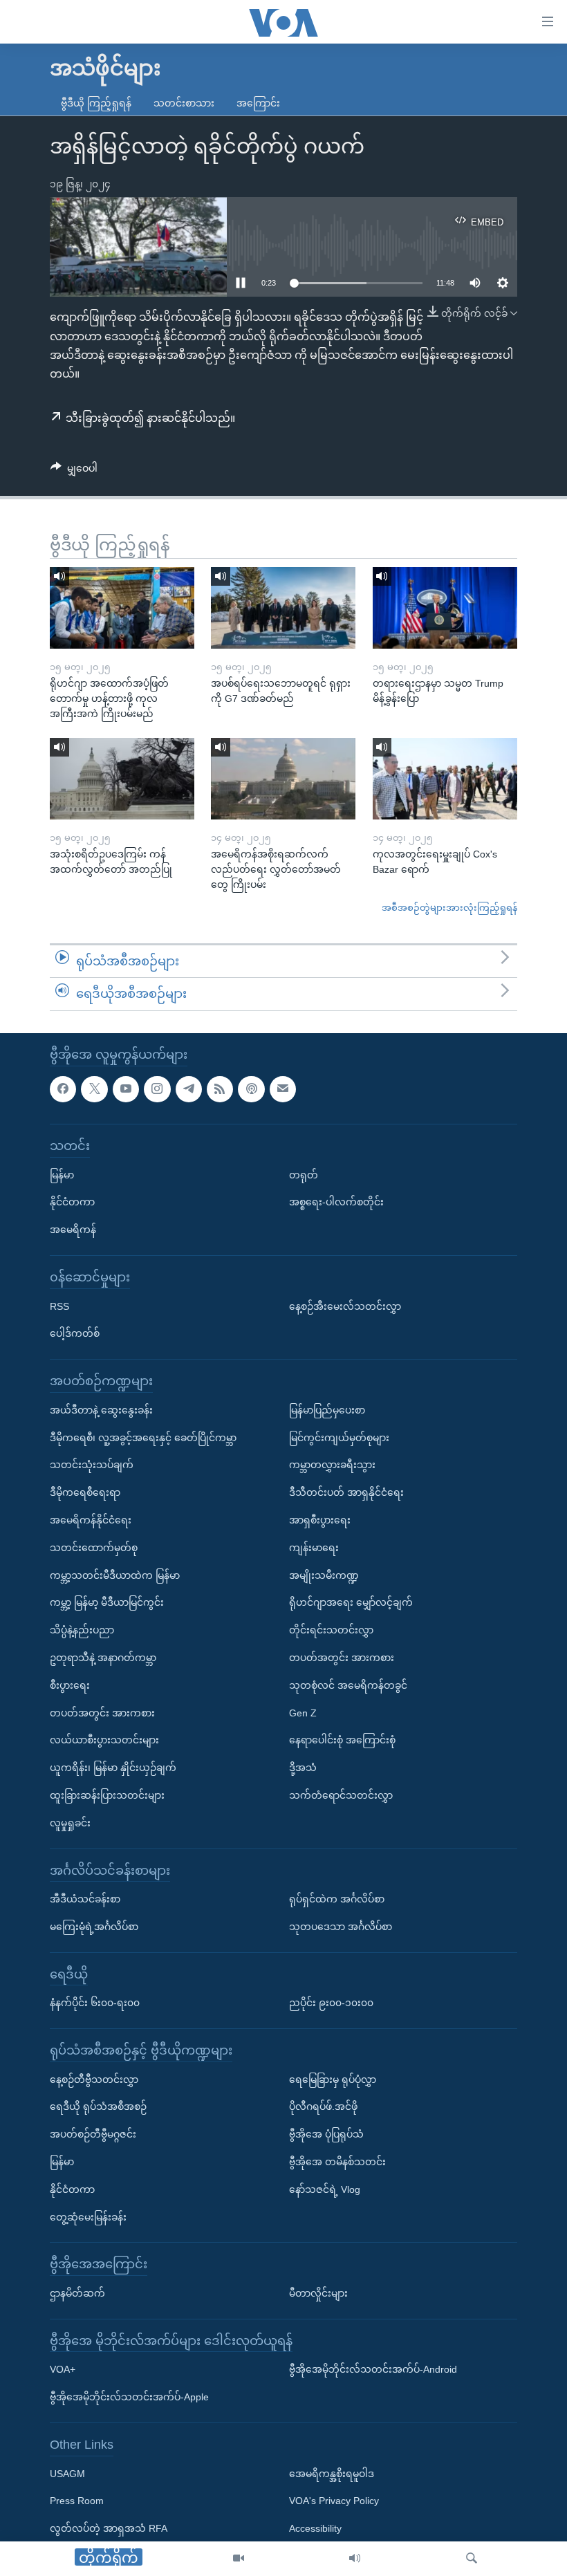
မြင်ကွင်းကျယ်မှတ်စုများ (339, 1438)
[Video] (239, 2559)
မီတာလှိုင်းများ (318, 2293)
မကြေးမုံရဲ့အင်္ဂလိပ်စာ (94, 1927)
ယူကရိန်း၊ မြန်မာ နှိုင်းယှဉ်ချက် (113, 1768)
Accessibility (315, 2528)
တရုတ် (304, 1175)
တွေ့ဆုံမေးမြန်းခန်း (88, 2217)
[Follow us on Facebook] (63, 1089)
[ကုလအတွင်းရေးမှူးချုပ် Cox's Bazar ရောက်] (445, 779)
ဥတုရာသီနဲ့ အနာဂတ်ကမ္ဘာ (103, 1658)
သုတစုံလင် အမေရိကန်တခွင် (348, 1685)
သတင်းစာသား (184, 103)
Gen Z (303, 1713)
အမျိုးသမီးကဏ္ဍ (324, 1575)
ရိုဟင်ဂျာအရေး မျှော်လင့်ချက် (351, 1602)
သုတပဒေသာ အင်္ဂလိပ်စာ (341, 1927)
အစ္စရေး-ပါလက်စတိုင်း (336, 1202)
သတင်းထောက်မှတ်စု (94, 1548)
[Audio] (355, 2559)
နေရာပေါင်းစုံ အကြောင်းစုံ (342, 1740)
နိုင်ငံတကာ (72, 1202)
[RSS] (220, 1089)
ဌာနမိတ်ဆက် (77, 2293)
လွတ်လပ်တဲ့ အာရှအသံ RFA (109, 2528)
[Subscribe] (283, 1089)
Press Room (77, 2501)
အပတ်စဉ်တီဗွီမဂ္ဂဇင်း (93, 2134)
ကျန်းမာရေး (314, 1548)
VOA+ (63, 2369)
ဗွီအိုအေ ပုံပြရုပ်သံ (326, 2134)
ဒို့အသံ (303, 1768)
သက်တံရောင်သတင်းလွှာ (341, 1795)
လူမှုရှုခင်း (70, 1823)
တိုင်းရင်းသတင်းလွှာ (331, 1630)
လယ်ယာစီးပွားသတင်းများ (104, 1740)
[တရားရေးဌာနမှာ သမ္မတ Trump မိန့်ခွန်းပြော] (445, 608)
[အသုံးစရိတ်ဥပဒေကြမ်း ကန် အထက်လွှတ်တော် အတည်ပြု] (122, 779)
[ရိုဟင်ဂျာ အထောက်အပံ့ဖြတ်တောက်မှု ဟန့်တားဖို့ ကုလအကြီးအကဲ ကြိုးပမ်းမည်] (122, 608)
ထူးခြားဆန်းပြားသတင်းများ (107, 1795)
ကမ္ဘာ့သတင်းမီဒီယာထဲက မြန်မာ (115, 1575)
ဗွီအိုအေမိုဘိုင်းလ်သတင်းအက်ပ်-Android (373, 2369)
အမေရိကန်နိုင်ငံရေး (91, 1520)
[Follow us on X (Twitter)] (94, 1089)
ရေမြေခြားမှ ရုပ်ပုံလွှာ (333, 2079)
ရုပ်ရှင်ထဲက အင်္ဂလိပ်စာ (337, 1899)
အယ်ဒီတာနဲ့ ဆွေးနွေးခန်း (101, 1410)
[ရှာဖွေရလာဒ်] (472, 2559)
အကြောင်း (258, 103)
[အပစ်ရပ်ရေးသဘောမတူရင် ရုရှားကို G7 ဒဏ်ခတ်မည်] (283, 608)
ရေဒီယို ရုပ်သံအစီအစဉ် (98, 2106)
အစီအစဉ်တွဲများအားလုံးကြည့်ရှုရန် (449, 908)
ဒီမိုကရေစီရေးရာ (85, 1492)
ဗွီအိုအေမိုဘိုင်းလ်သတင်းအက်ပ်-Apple (129, 2397)
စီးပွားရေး (70, 1685)
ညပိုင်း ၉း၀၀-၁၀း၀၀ (331, 2003)
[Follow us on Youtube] (126, 1089)
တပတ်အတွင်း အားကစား (102, 1713)
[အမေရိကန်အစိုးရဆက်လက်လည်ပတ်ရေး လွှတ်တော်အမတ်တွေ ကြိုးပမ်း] (283, 779)
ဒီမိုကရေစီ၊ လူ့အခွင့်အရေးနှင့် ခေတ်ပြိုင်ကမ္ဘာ (143, 1438)
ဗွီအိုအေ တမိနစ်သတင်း (337, 2162)
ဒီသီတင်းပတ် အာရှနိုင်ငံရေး (346, 1492)
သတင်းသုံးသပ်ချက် (92, 1465)
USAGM (67, 2474)
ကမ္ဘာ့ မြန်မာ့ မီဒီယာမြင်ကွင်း (107, 1602)
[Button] (74, 471)
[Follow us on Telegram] (189, 1089)
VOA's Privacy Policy (334, 2501)
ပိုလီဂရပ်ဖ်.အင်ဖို (323, 2106)
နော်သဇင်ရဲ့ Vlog (325, 2189)
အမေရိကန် (73, 1230)
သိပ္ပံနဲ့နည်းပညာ (82, 1630)
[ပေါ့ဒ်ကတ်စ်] (251, 1089)
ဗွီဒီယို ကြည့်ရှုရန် (96, 103)
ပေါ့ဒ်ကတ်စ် (75, 1333)
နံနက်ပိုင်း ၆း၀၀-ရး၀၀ (95, 2003)
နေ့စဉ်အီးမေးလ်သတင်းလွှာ (345, 1306)
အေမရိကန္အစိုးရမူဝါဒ (332, 2474)
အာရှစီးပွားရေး (320, 1520)
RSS (59, 1306)
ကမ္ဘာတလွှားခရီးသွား (332, 1465)
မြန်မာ (62, 1175)
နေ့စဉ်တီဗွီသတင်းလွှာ (94, 2079)
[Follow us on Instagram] (157, 1089)
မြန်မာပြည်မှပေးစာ (327, 1410)
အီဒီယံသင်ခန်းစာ (85, 1899)
